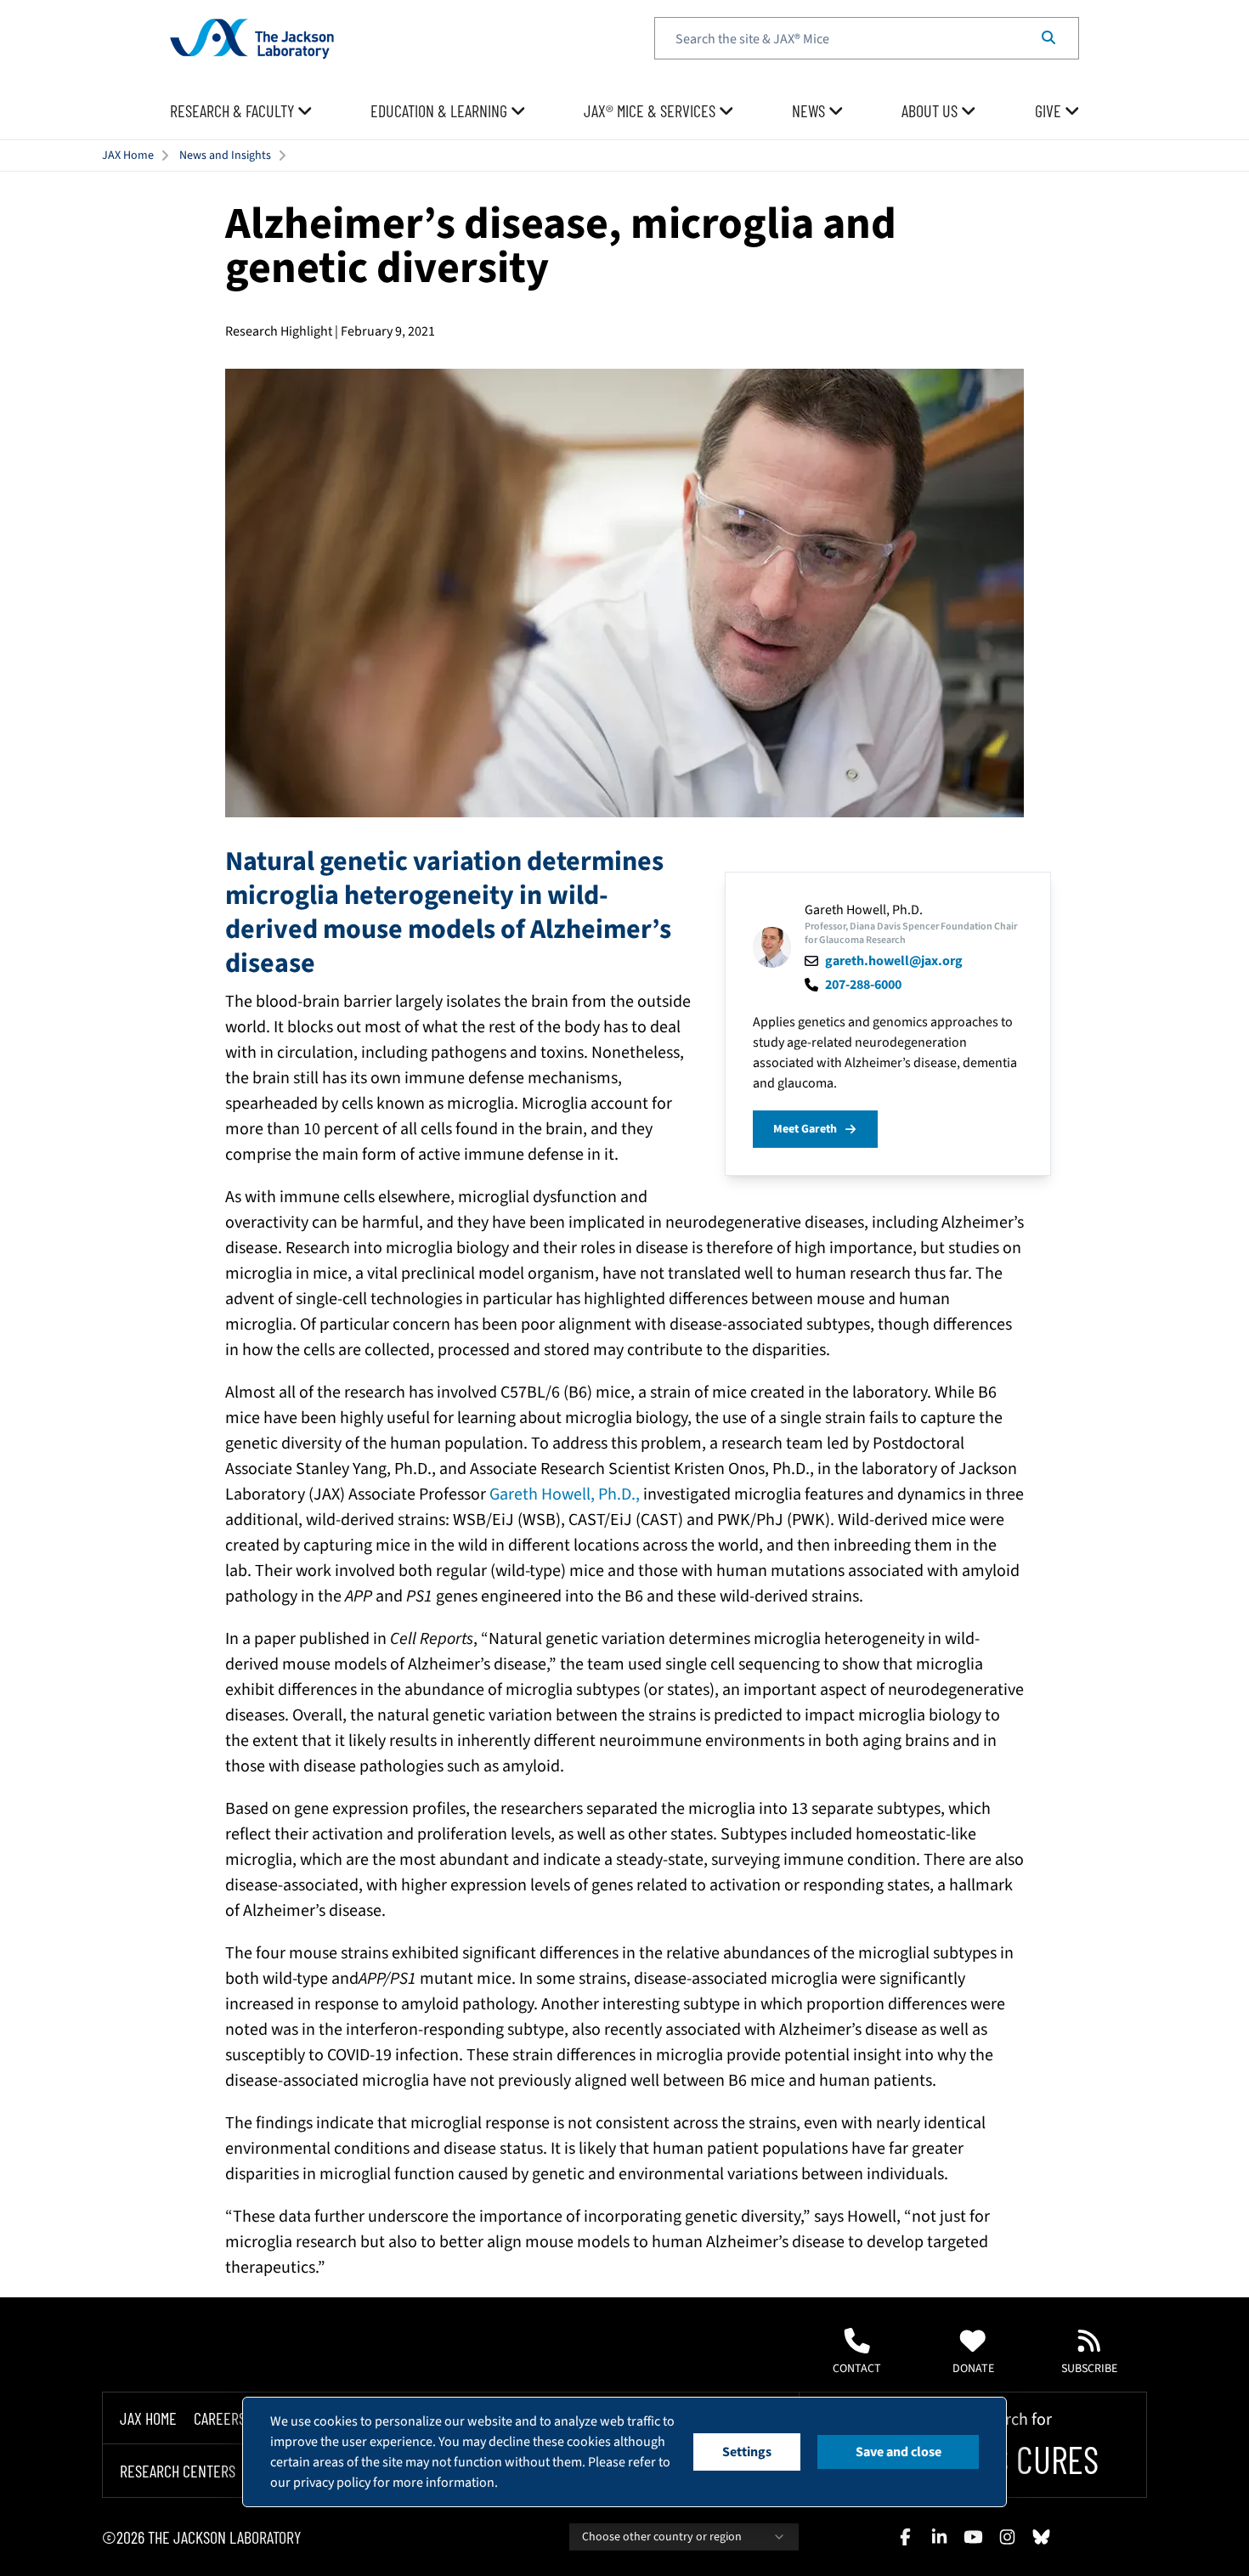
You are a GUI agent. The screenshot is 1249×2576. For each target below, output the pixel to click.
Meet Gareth (805, 1129)
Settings (747, 2452)
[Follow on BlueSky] (1041, 2537)
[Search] (1048, 38)
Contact (857, 2369)
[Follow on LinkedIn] (939, 2537)
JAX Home (128, 155)
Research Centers (178, 2471)
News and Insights (225, 155)
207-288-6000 (863, 985)
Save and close (899, 2452)
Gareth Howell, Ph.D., (565, 1494)
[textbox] (867, 38)
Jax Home (148, 2418)
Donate (973, 2369)
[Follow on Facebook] (905, 2537)
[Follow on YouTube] (973, 2537)
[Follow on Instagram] (1007, 2537)
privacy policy (332, 2483)
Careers (220, 2418)
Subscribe (1089, 2369)
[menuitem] (241, 111)
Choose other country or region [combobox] (662, 2537)
